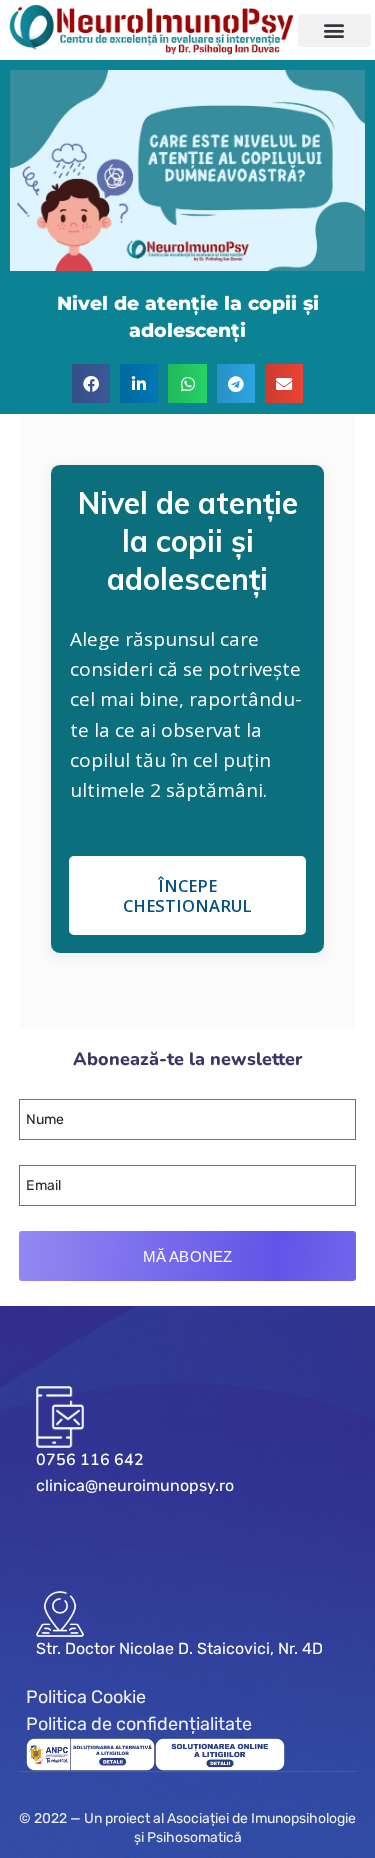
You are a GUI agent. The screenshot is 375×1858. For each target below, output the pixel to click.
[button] (334, 30)
